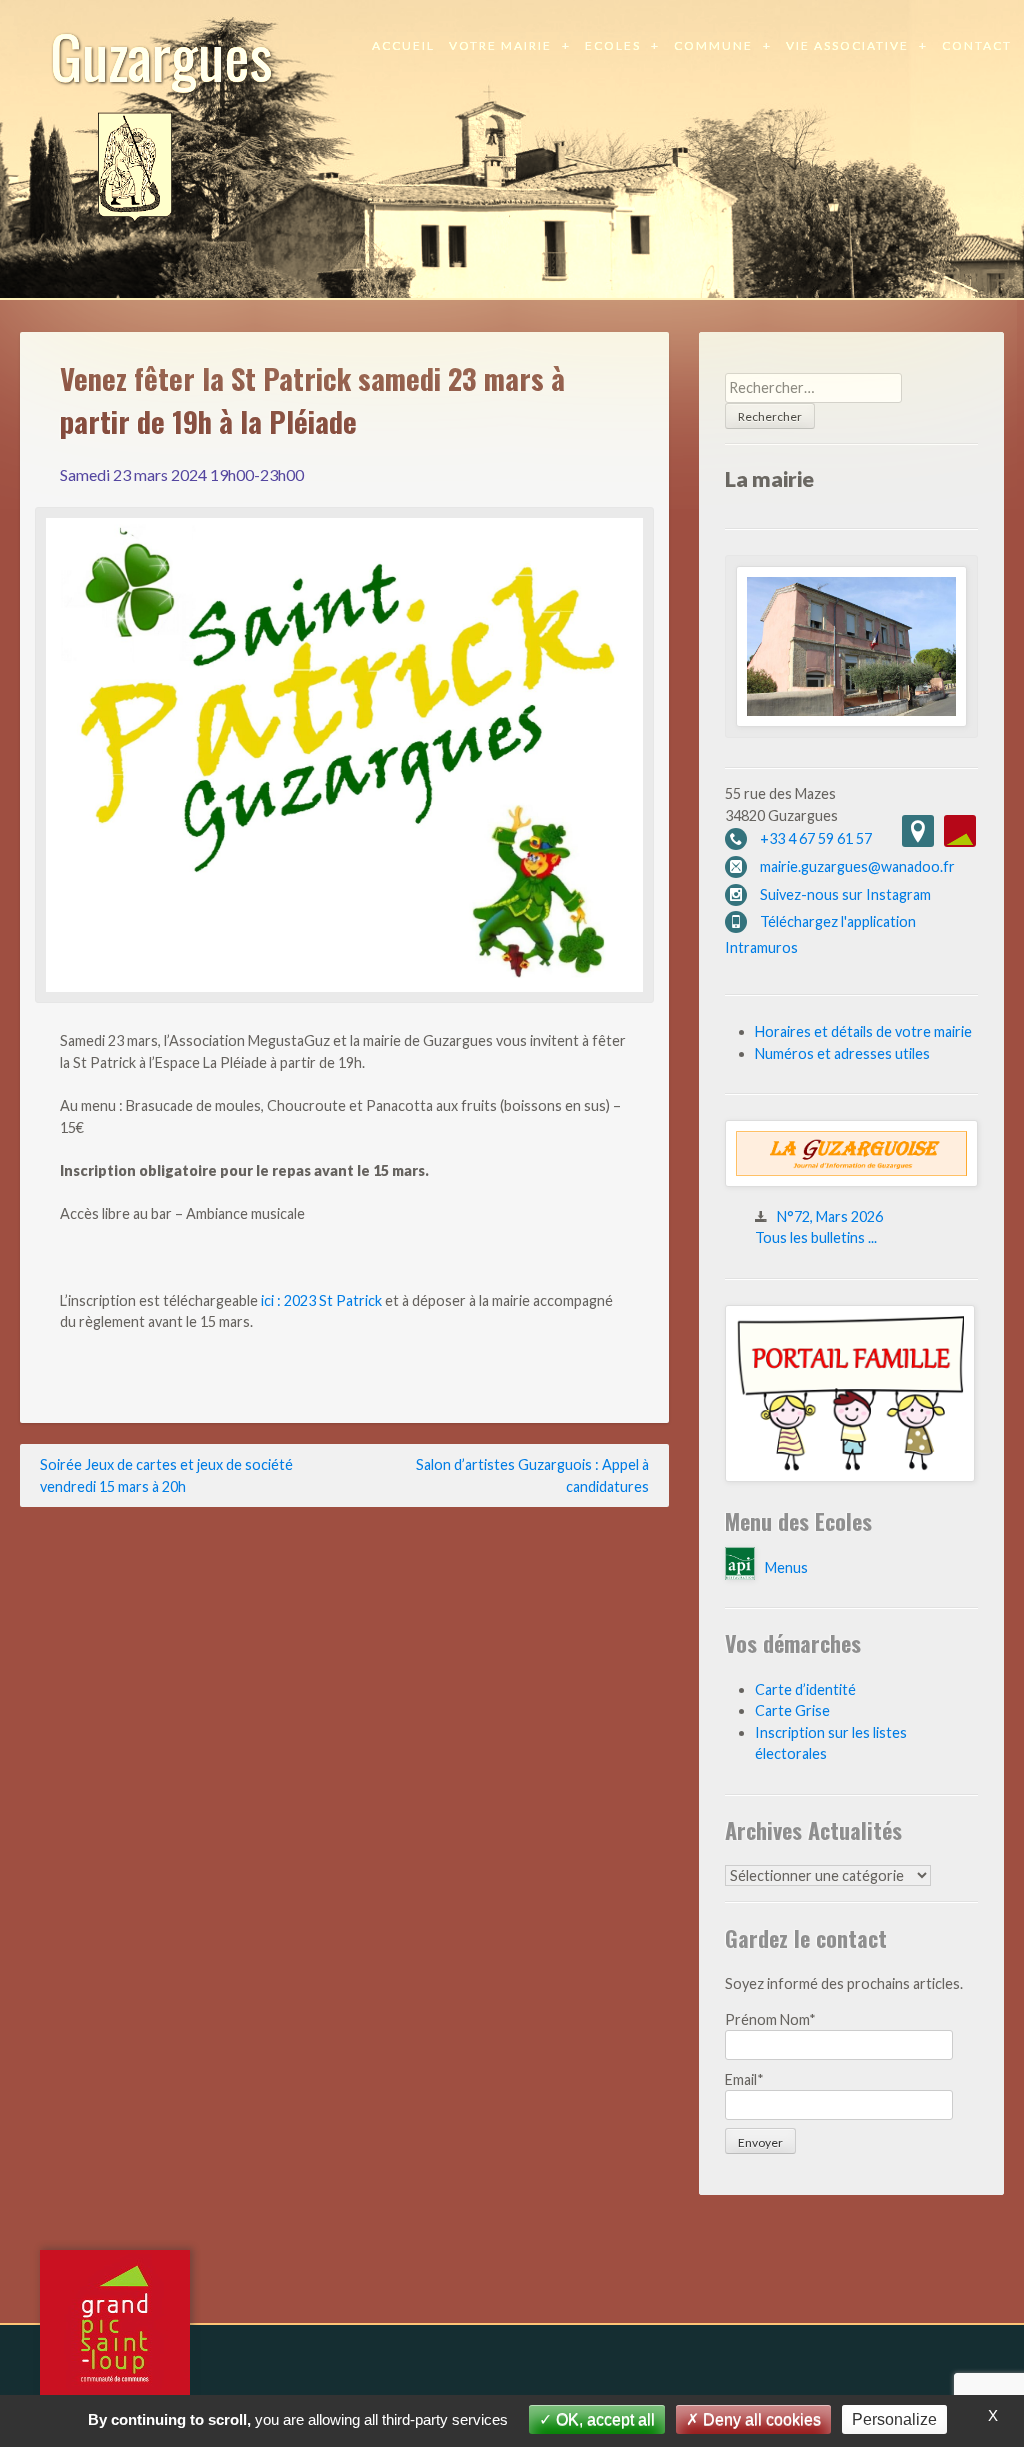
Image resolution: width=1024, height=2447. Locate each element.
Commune (713, 45)
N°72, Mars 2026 (830, 1216)
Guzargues (161, 54)
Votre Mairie (500, 45)
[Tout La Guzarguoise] (851, 1181)
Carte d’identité (805, 1689)
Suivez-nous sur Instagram (845, 894)
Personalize (894, 2419)
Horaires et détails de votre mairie (863, 1031)
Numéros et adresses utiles (842, 1053)
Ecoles (613, 45)
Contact (977, 45)
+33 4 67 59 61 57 (816, 838)
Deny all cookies (760, 2419)
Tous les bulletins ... (816, 1237)
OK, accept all (603, 2419)
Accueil (403, 45)
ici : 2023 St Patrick (321, 1300)
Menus (786, 1567)
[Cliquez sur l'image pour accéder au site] (850, 1476)
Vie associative (847, 45)
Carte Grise (792, 1710)
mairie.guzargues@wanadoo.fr (857, 866)
